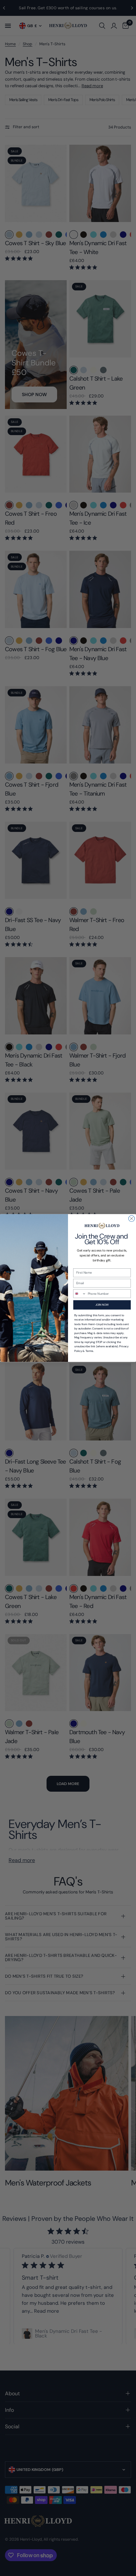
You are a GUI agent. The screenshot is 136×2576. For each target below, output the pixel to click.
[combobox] (80, 1294)
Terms (89, 1351)
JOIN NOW (102, 1305)
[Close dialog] (131, 1218)
